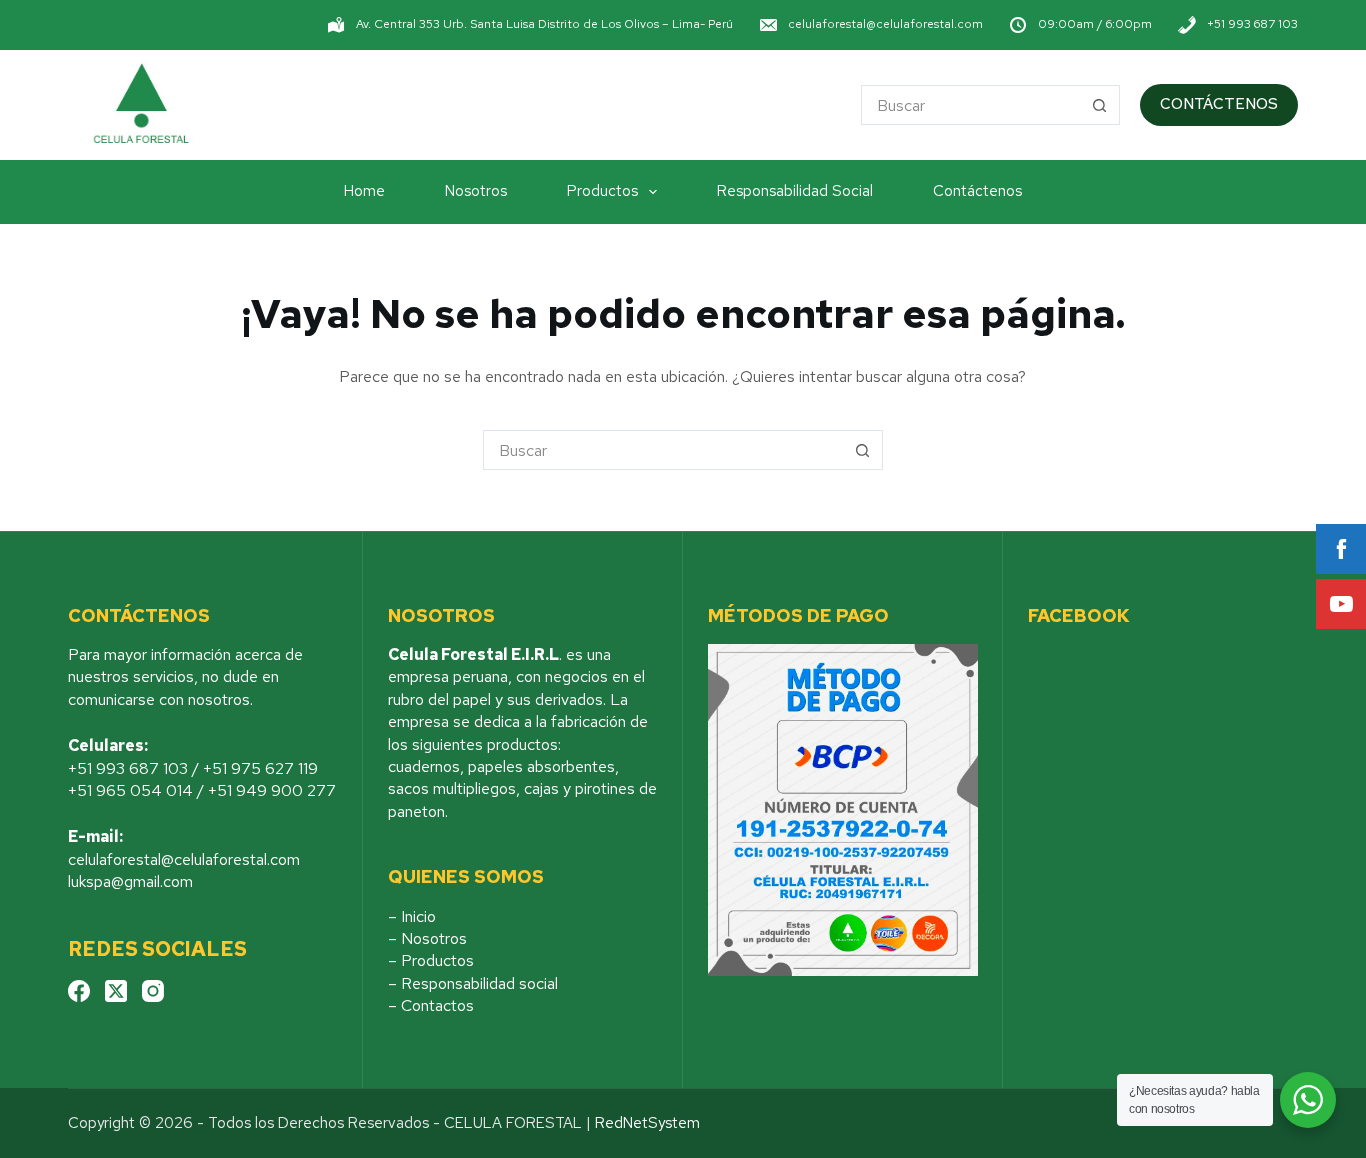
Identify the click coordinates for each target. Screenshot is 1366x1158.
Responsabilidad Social (795, 191)
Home (364, 191)
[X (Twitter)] (116, 991)
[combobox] (971, 105)
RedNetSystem (647, 1123)
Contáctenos (977, 191)
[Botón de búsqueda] (1100, 105)
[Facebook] (79, 991)
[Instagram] (153, 991)
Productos (602, 191)
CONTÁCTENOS (1219, 104)
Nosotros (476, 191)
